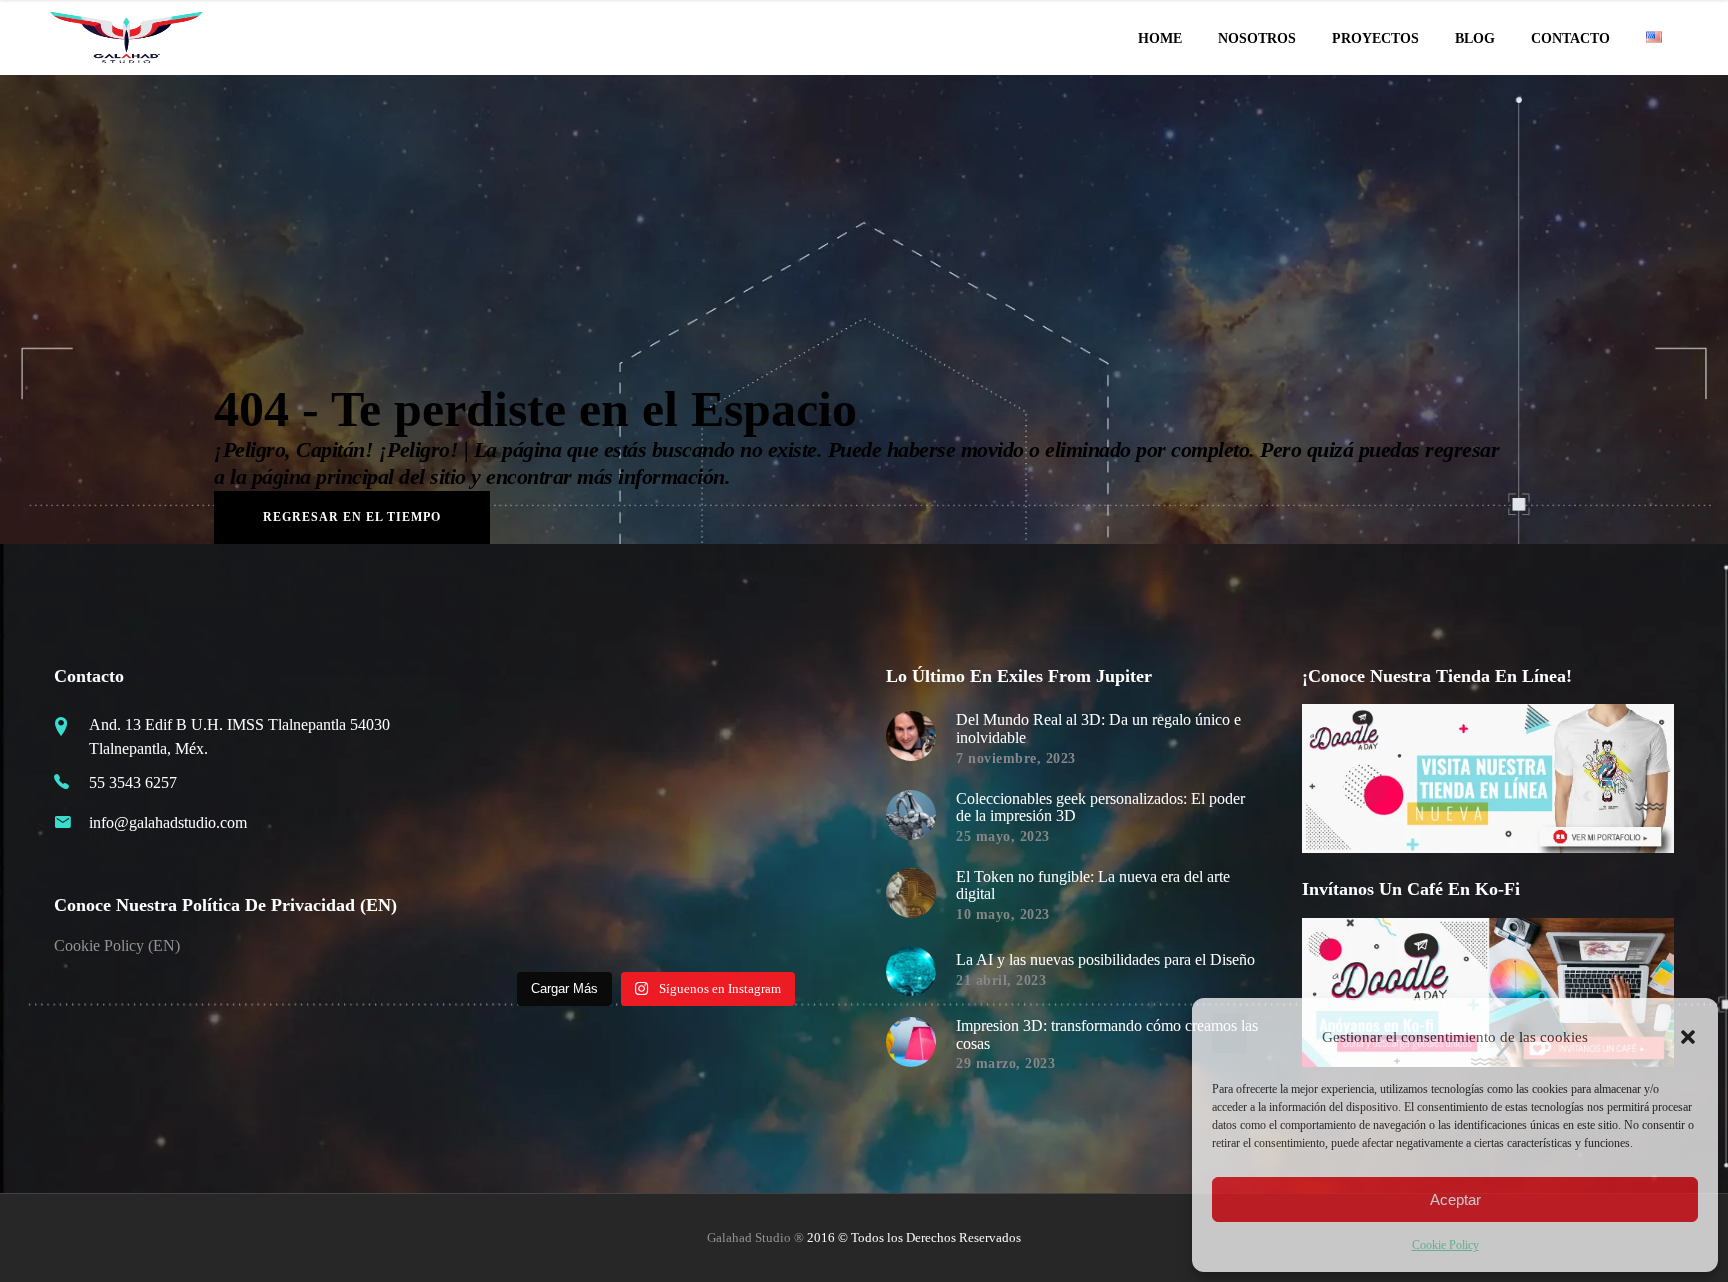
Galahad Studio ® (755, 1237)
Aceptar (1455, 1199)
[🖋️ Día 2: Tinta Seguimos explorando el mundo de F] (704, 913)
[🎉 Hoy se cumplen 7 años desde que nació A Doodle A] (513, 913)
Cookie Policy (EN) (117, 945)
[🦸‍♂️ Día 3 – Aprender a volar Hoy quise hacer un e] (609, 913)
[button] (1688, 1037)
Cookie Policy (1445, 1245)
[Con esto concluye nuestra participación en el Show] (800, 722)
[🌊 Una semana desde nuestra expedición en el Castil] (513, 722)
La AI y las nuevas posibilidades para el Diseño (1105, 959)
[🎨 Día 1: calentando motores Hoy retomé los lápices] (800, 913)
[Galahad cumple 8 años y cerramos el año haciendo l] (513, 817)
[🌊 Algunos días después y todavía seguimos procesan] (609, 722)
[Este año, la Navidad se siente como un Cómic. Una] (609, 817)
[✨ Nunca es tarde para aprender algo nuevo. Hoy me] (800, 817)
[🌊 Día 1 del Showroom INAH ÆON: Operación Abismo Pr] (704, 722)
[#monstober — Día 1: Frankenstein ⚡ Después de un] (704, 817)
